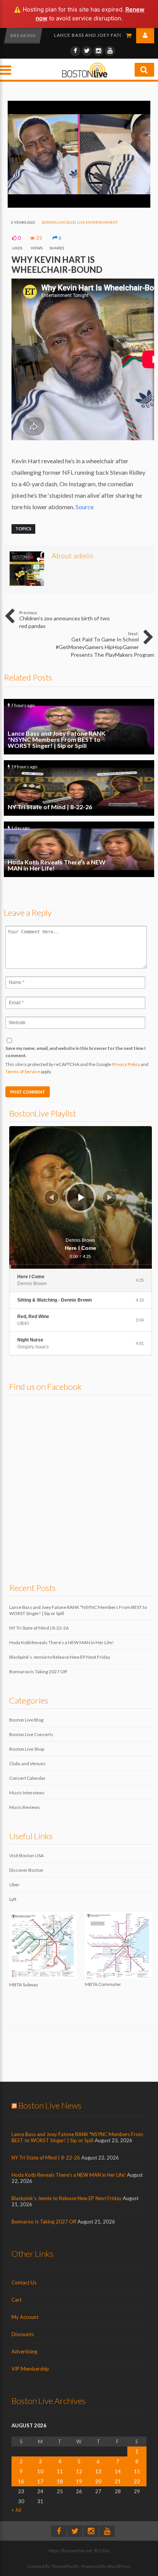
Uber (14, 1885)
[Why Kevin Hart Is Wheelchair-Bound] (79, 206)
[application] (81, 1197)
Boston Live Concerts (31, 1734)
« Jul (16, 2510)
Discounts (23, 2334)
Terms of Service (23, 1072)
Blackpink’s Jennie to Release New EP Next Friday (60, 1657)
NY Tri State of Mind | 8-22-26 (93, 35)
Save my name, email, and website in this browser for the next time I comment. (76, 1052)
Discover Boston (26, 1870)
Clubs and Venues (27, 1764)
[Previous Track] (51, 1197)
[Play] (81, 1197)
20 (98, 2481)
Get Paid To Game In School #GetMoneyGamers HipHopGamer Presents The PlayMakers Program (105, 644)
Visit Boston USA (26, 1855)
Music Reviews (25, 1807)
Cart (16, 2300)
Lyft (13, 1899)
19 (79, 2481)
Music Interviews (27, 1793)
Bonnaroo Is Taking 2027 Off (38, 1672)
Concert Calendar (27, 1778)
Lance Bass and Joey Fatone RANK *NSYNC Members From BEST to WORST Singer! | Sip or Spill (79, 727)
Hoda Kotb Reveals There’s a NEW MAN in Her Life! (79, 849)
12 (79, 2471)
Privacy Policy (126, 1064)
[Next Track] (110, 1197)
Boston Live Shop (27, 1749)
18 (60, 2481)
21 (118, 2481)
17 (40, 2481)
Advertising (24, 2351)
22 (137, 2481)
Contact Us (24, 2282)
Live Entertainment (97, 222)
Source (85, 507)
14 (118, 2471)
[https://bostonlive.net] (85, 77)
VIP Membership (30, 2369)
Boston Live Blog (59, 222)
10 (40, 2471)
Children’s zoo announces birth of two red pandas (64, 620)
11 (60, 2471)
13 (98, 2471)
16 (21, 2481)
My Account (25, 2317)
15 (137, 2471)
